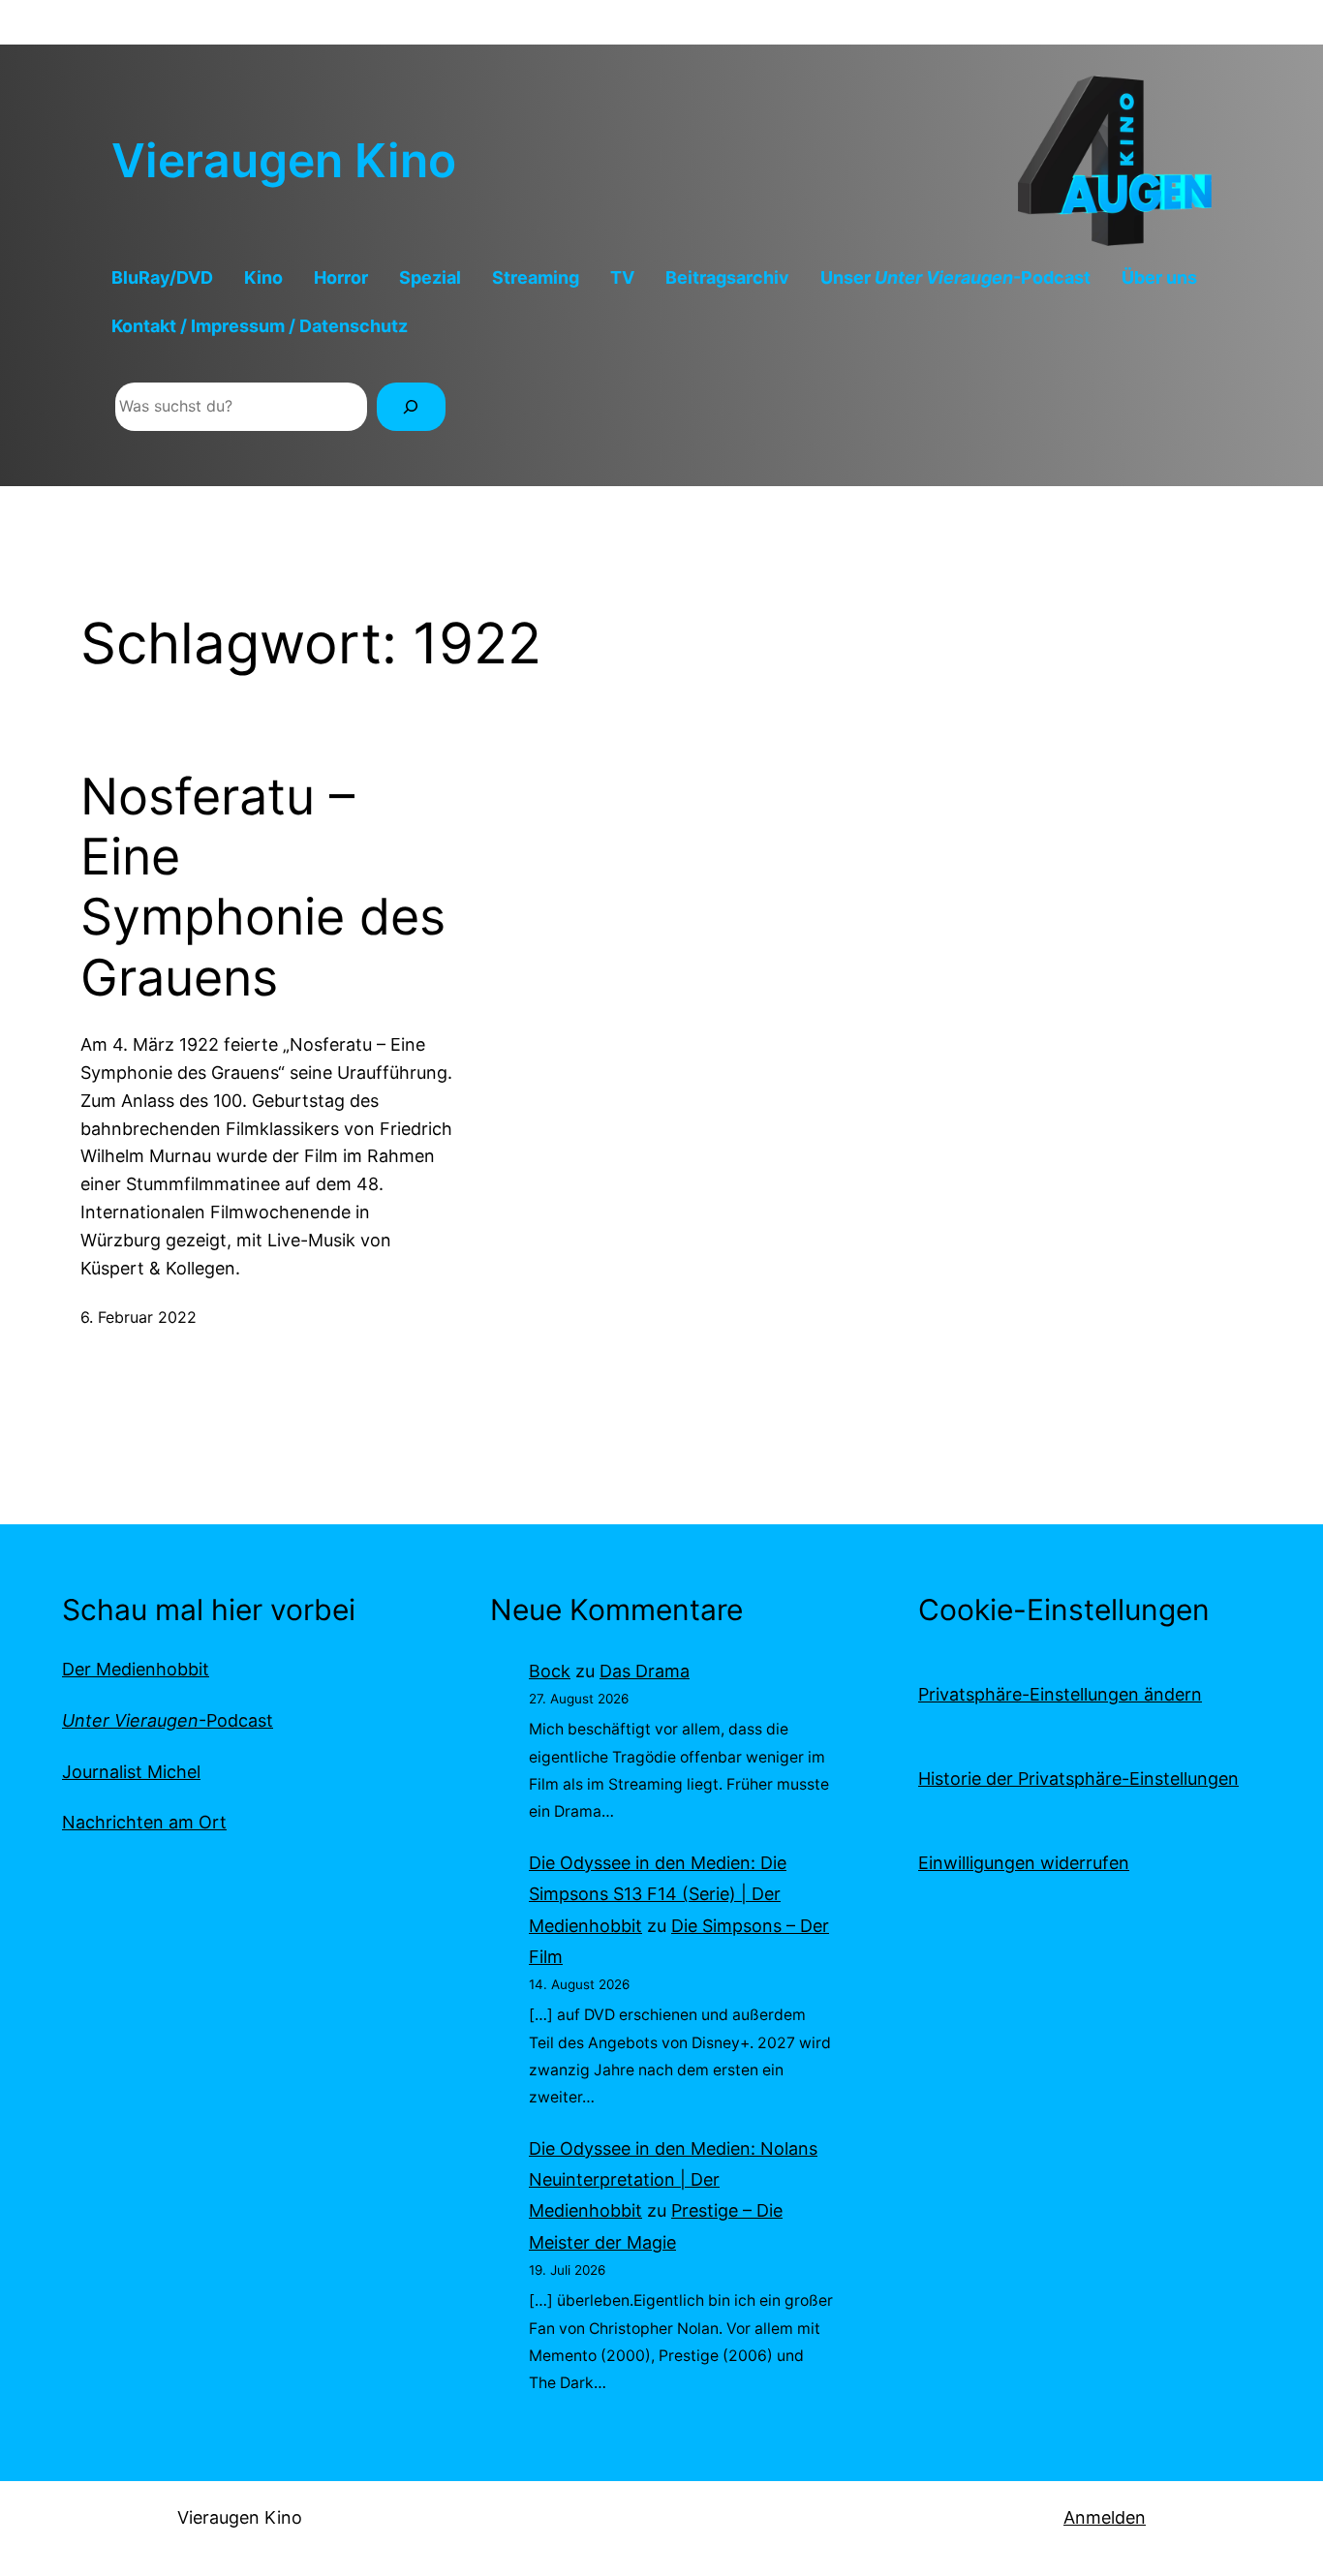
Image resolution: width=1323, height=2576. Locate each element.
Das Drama (645, 1671)
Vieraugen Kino (284, 160)
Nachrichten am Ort (144, 1822)
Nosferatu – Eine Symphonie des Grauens (263, 888)
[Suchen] (411, 406)
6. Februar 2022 (138, 1317)
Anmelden (1105, 2517)
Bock (550, 1671)
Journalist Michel (131, 1772)
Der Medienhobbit (136, 1669)
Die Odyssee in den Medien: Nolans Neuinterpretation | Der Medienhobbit (673, 2180)
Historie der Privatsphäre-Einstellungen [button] (1078, 1779)
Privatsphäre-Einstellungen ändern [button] (1060, 1694)
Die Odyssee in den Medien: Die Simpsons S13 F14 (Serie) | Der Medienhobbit (658, 1894)
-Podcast (168, 1720)
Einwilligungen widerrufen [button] (1024, 1863)
